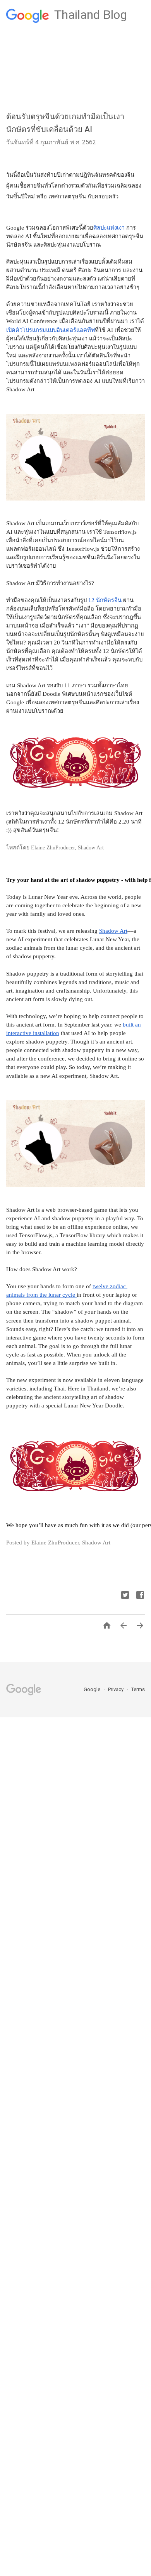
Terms (138, 1689)
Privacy (116, 1689)
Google (93, 1689)
